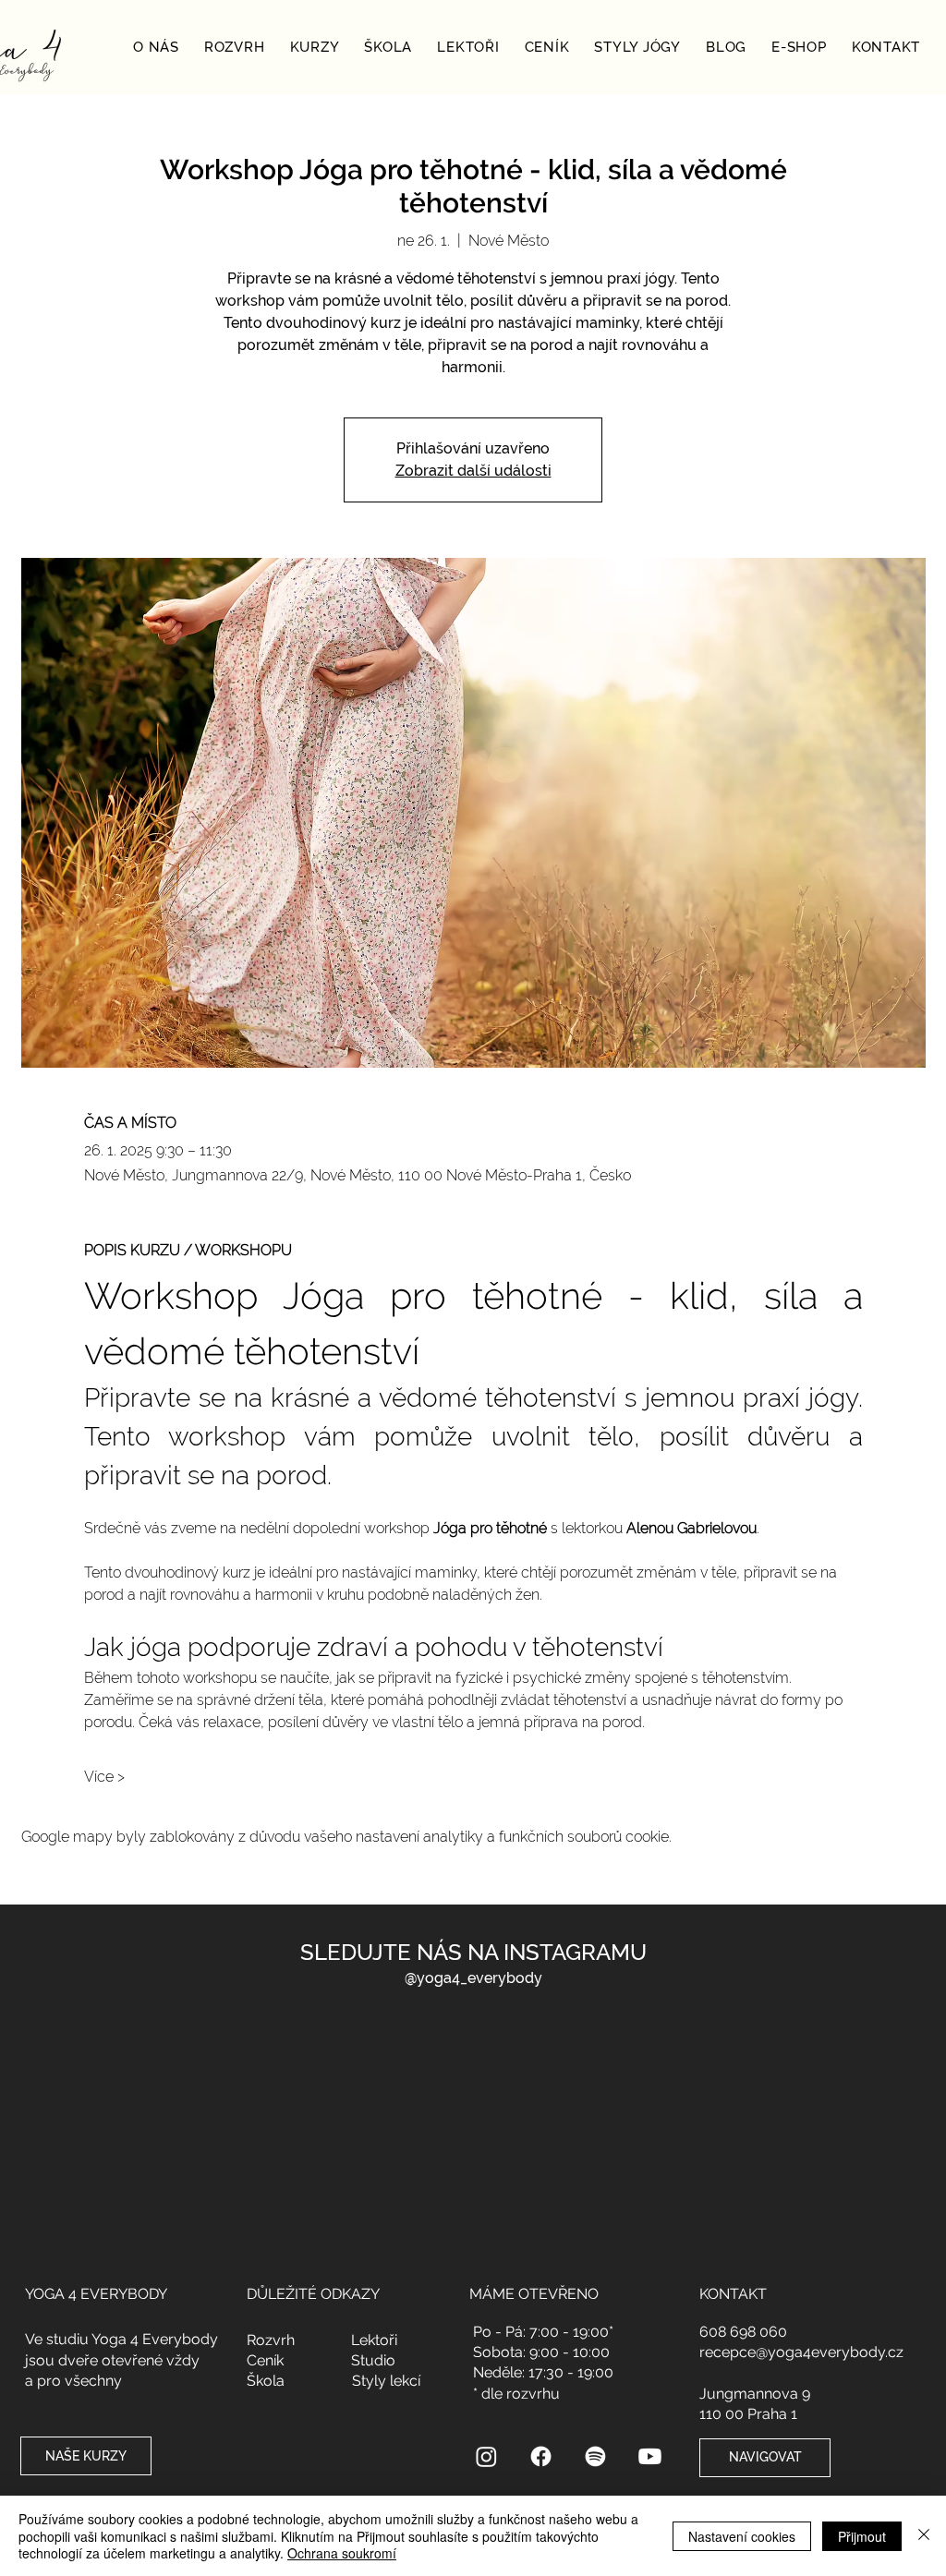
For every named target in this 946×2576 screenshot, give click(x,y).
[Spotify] (595, 2456)
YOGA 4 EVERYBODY (96, 2294)
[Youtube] (650, 2456)
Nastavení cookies (742, 2536)
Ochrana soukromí (342, 2553)
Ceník (265, 2360)
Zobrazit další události (473, 471)
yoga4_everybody (479, 1978)
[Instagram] (486, 2456)
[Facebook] (541, 2456)
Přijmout (862, 2536)
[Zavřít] (924, 2536)
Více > (104, 1777)
